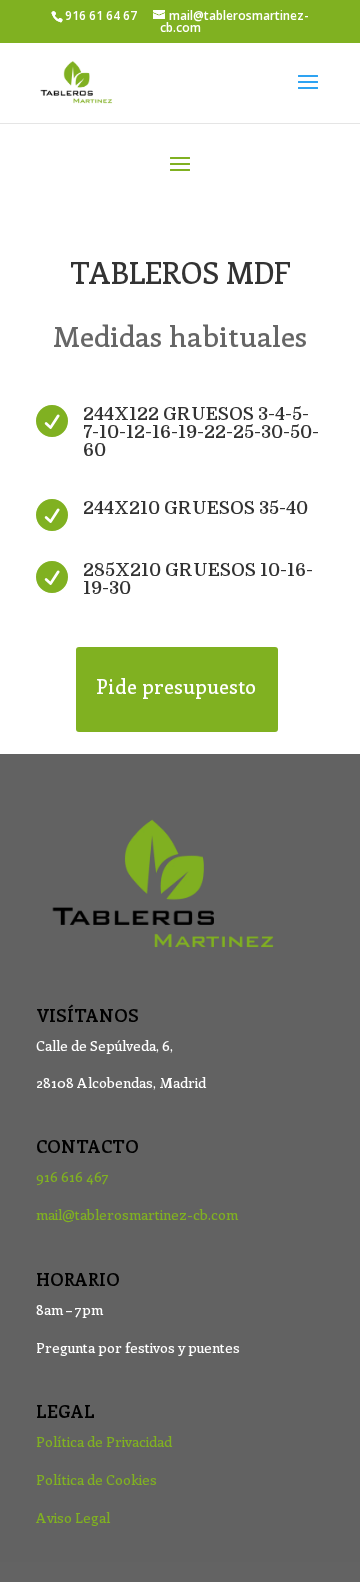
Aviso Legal (73, 1517)
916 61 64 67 (101, 15)
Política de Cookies (96, 1479)
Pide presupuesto (176, 685)
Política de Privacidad (104, 1441)
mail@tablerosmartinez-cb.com (137, 1214)
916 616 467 (72, 1176)
